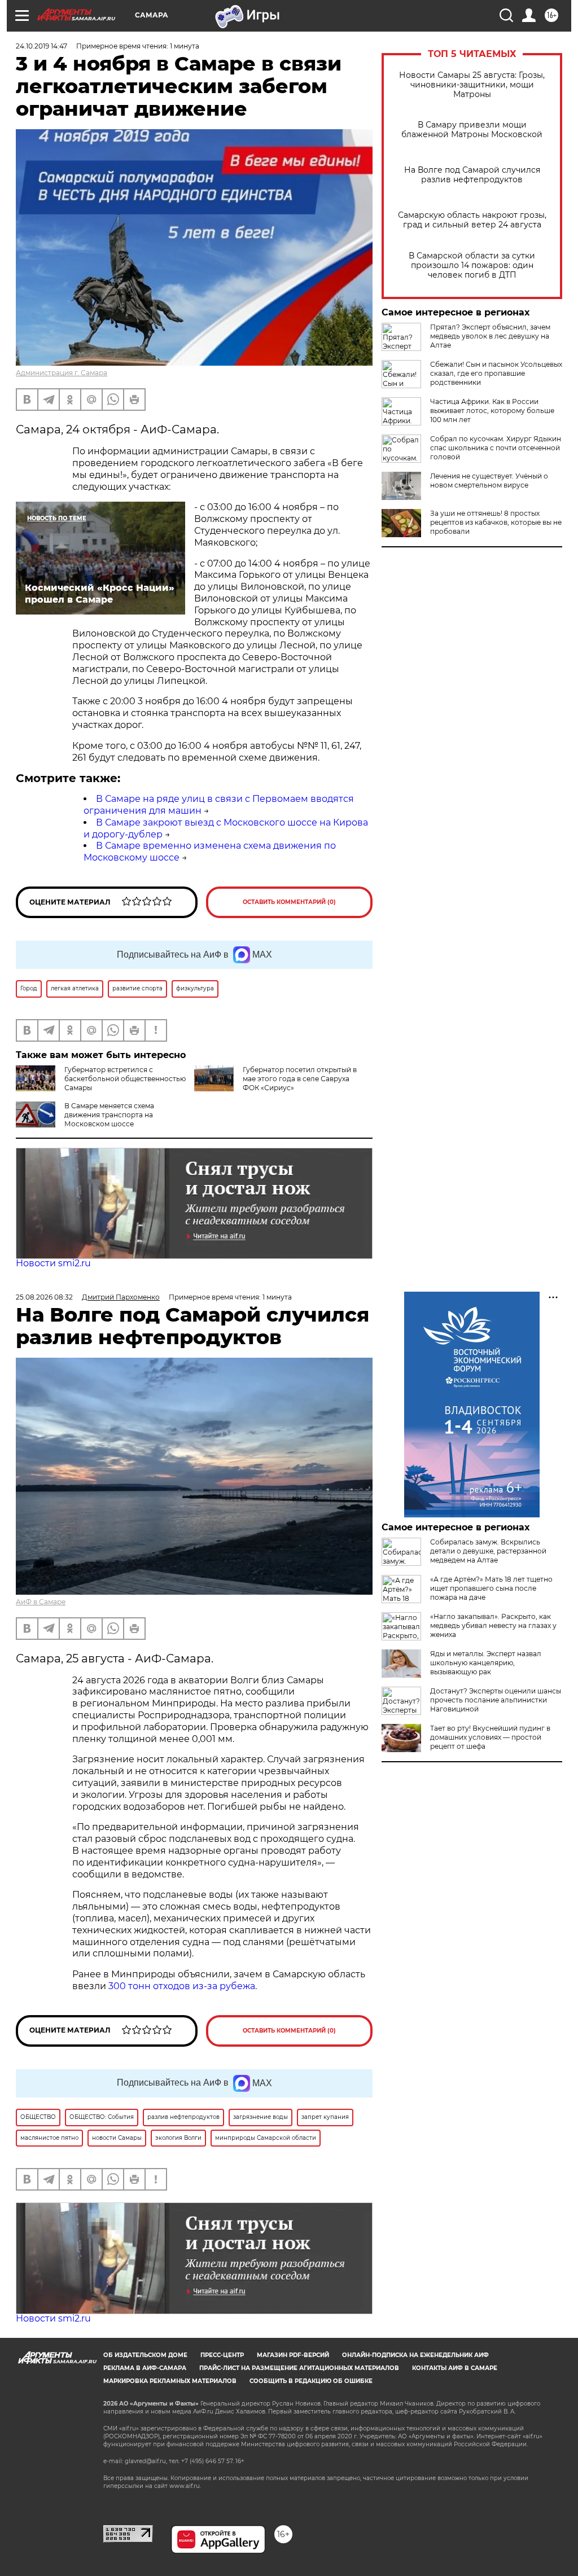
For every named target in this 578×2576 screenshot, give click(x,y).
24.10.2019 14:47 (41, 46)
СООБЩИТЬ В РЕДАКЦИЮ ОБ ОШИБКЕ (311, 2381)
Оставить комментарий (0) (289, 902)
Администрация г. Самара (62, 373)
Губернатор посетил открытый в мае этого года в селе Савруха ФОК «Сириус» (300, 1079)
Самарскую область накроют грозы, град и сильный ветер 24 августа (472, 220)
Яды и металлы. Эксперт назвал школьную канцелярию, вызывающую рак (486, 1663)
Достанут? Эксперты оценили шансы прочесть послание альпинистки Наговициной (496, 1700)
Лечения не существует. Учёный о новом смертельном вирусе (489, 480)
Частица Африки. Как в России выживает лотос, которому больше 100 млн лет (492, 411)
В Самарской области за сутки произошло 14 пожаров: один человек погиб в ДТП (472, 266)
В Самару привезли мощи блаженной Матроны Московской (472, 130)
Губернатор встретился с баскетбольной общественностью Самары (125, 1079)
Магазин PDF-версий (293, 2355)
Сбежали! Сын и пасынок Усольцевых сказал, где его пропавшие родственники (496, 373)
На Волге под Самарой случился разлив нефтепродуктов (472, 175)
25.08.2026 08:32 (44, 1297)
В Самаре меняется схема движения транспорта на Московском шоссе (109, 1115)
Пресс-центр (222, 2355)
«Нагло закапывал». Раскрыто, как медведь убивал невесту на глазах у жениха (493, 1625)
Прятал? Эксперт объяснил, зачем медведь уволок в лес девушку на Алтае (490, 336)
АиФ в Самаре (41, 1602)
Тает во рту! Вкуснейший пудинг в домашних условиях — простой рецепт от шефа (490, 1737)
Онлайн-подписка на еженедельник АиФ (415, 2355)
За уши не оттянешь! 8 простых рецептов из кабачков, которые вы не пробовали (496, 522)
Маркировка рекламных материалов (170, 2381)
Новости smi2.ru (53, 1263)
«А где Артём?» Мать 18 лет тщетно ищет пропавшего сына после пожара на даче (491, 1588)
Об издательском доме (145, 2355)
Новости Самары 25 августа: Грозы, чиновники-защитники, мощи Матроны (472, 85)
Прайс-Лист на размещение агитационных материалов (299, 2368)
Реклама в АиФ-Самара (145, 2368)
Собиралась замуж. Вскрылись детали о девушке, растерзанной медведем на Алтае (488, 1551)
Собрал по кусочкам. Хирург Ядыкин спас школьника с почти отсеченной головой (496, 448)
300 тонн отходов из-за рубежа (182, 1986)
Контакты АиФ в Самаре (455, 2368)
